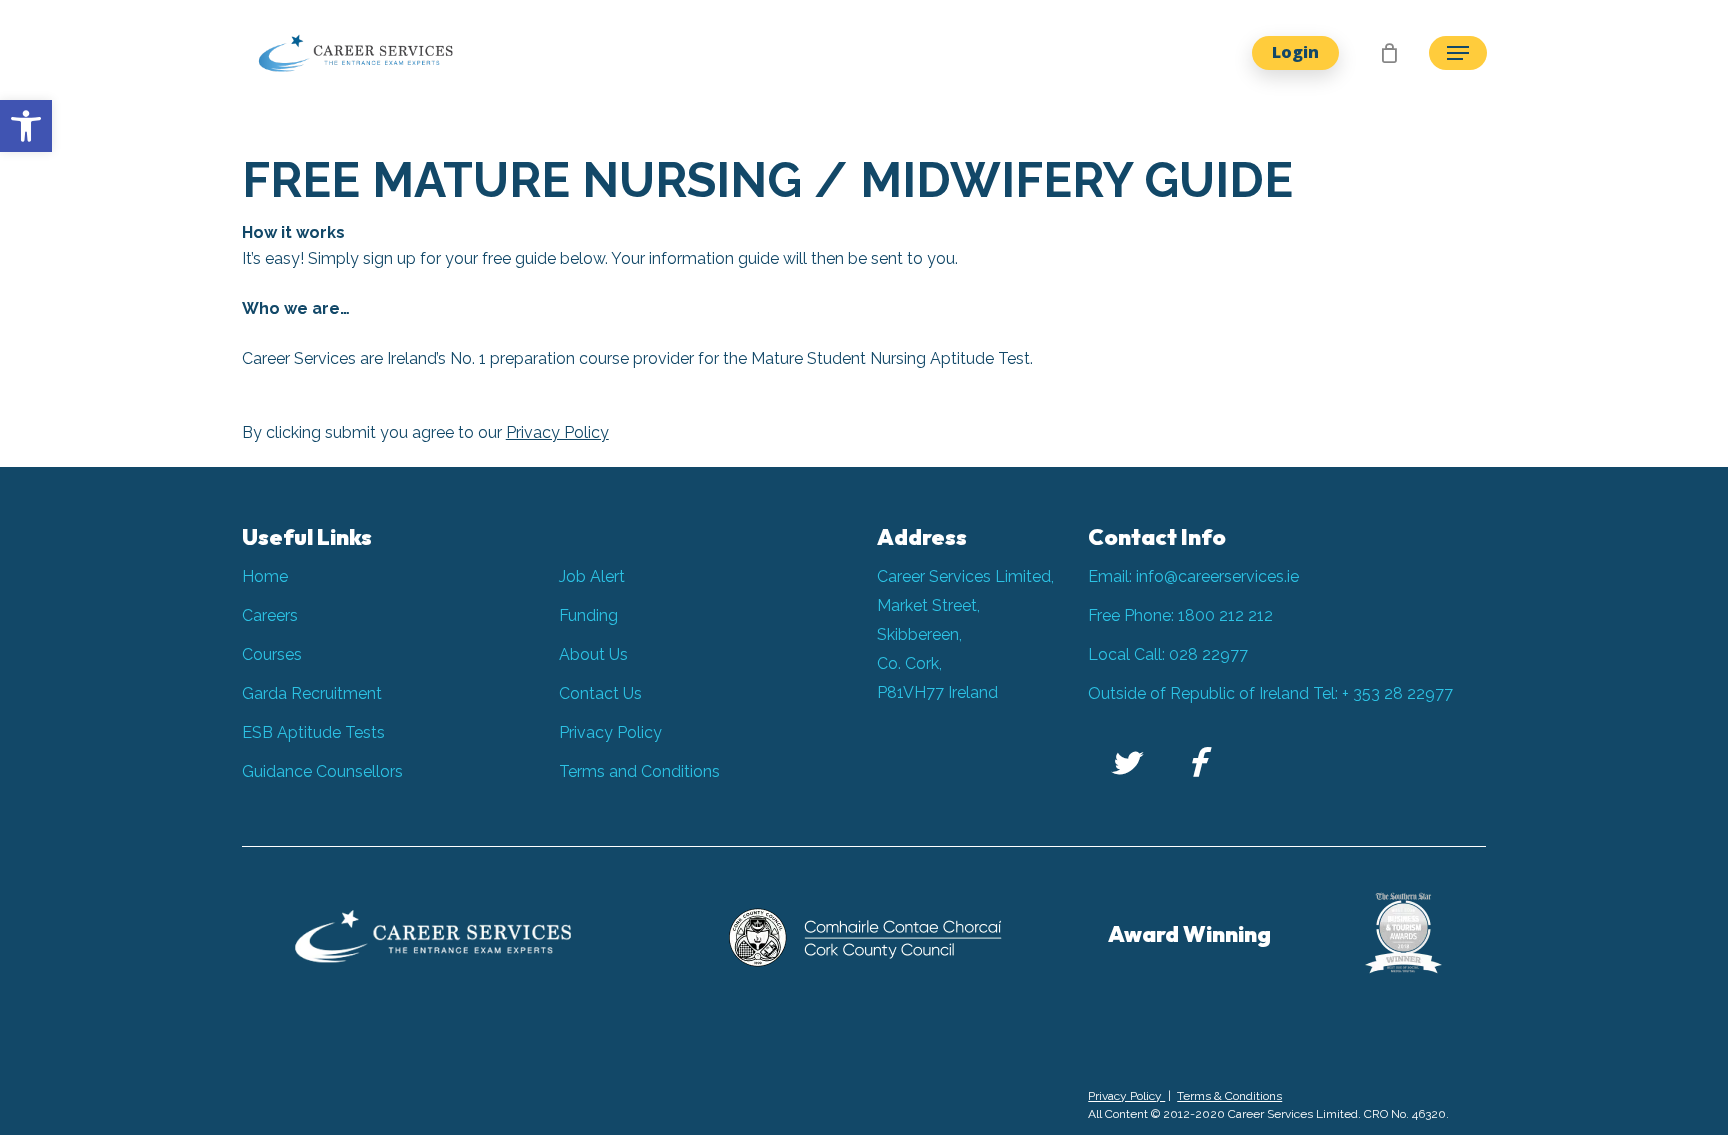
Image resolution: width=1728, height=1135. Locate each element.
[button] (26, 126)
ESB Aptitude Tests (313, 732)
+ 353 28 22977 (1397, 693)
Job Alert (592, 576)
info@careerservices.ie (1217, 576)
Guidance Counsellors (322, 771)
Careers (270, 615)
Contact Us (600, 693)
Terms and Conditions (639, 771)
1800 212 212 (1225, 615)
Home (265, 576)
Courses (272, 654)
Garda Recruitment (312, 693)
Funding (588, 615)
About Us (593, 654)
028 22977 (1208, 654)
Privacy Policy (557, 432)
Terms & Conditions (1229, 1096)
